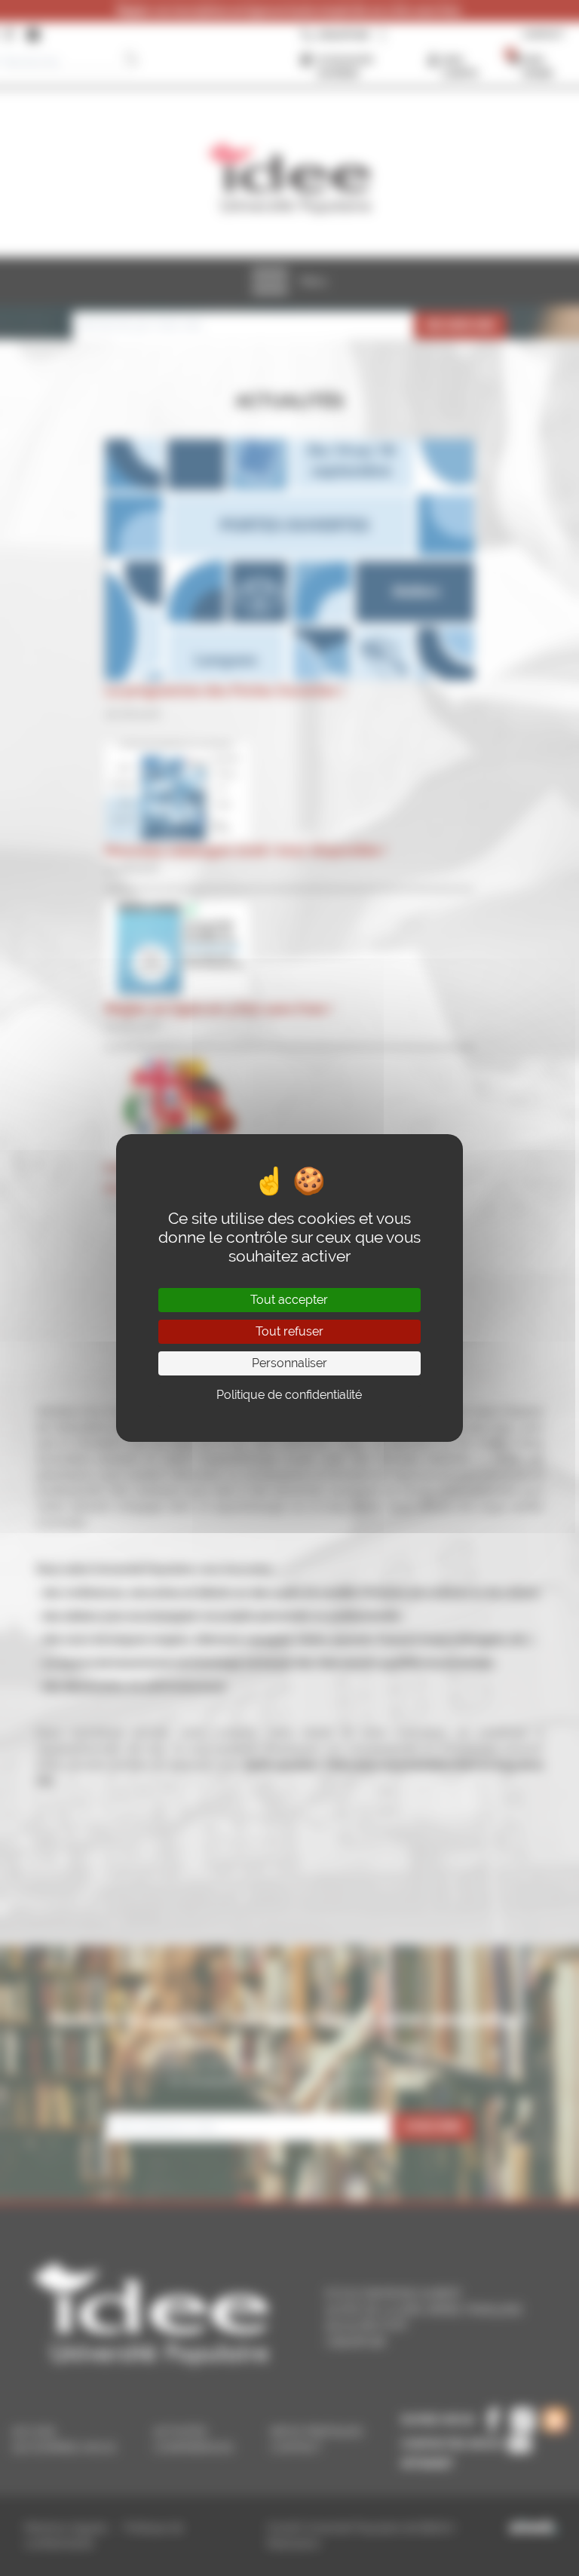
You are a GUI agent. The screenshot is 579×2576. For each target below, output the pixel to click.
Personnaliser (289, 1363)
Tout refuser (289, 1331)
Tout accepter (289, 1300)
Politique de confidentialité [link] (289, 1395)
